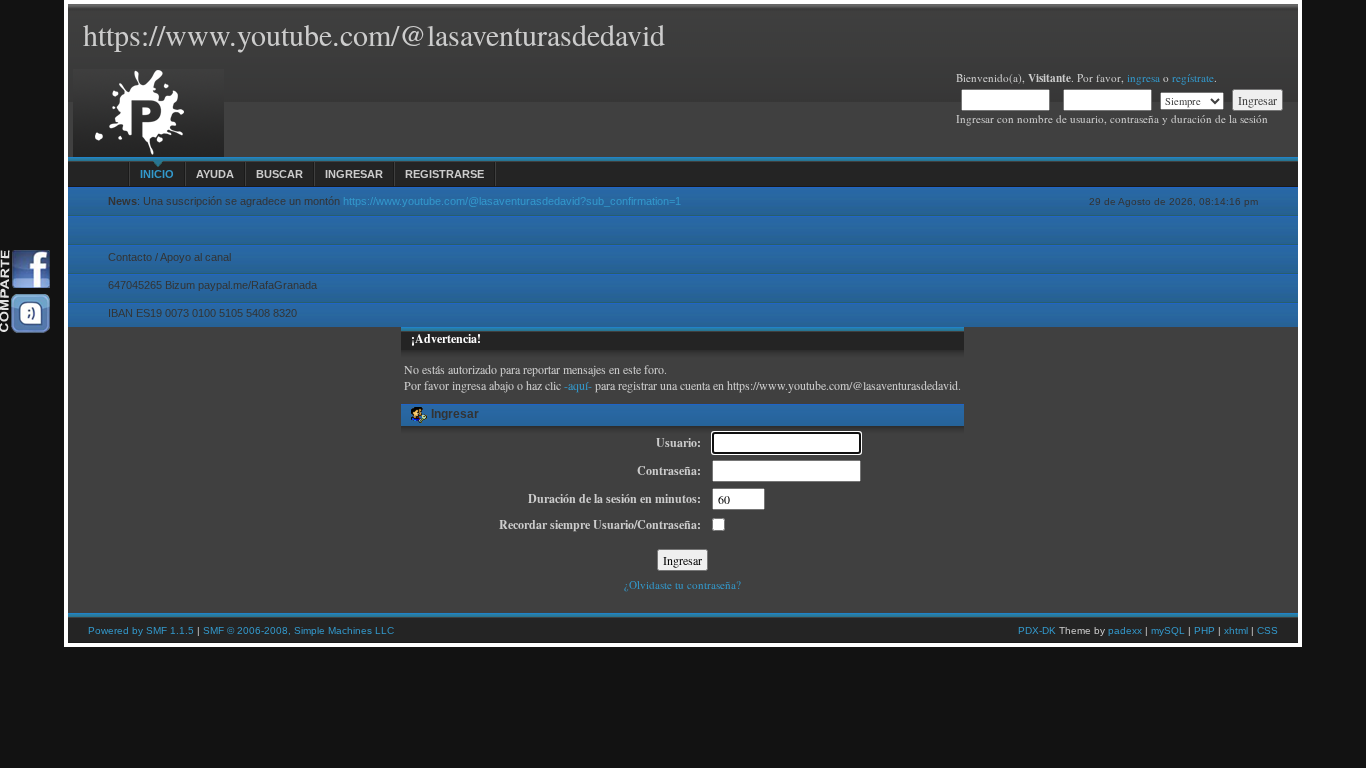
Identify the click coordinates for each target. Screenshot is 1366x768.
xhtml (1236, 630)
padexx (1125, 630)
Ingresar (354, 174)
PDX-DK (1037, 630)
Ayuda (215, 174)
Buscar (279, 174)
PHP (1204, 630)
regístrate (1193, 77)
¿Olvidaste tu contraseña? (682, 584)
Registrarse (444, 174)
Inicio (157, 174)
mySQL (1168, 630)
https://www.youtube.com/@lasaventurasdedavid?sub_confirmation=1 (512, 201)
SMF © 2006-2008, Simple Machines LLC (298, 630)
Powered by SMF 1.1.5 (141, 630)
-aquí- (578, 385)
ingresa (1143, 77)
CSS (1267, 630)
